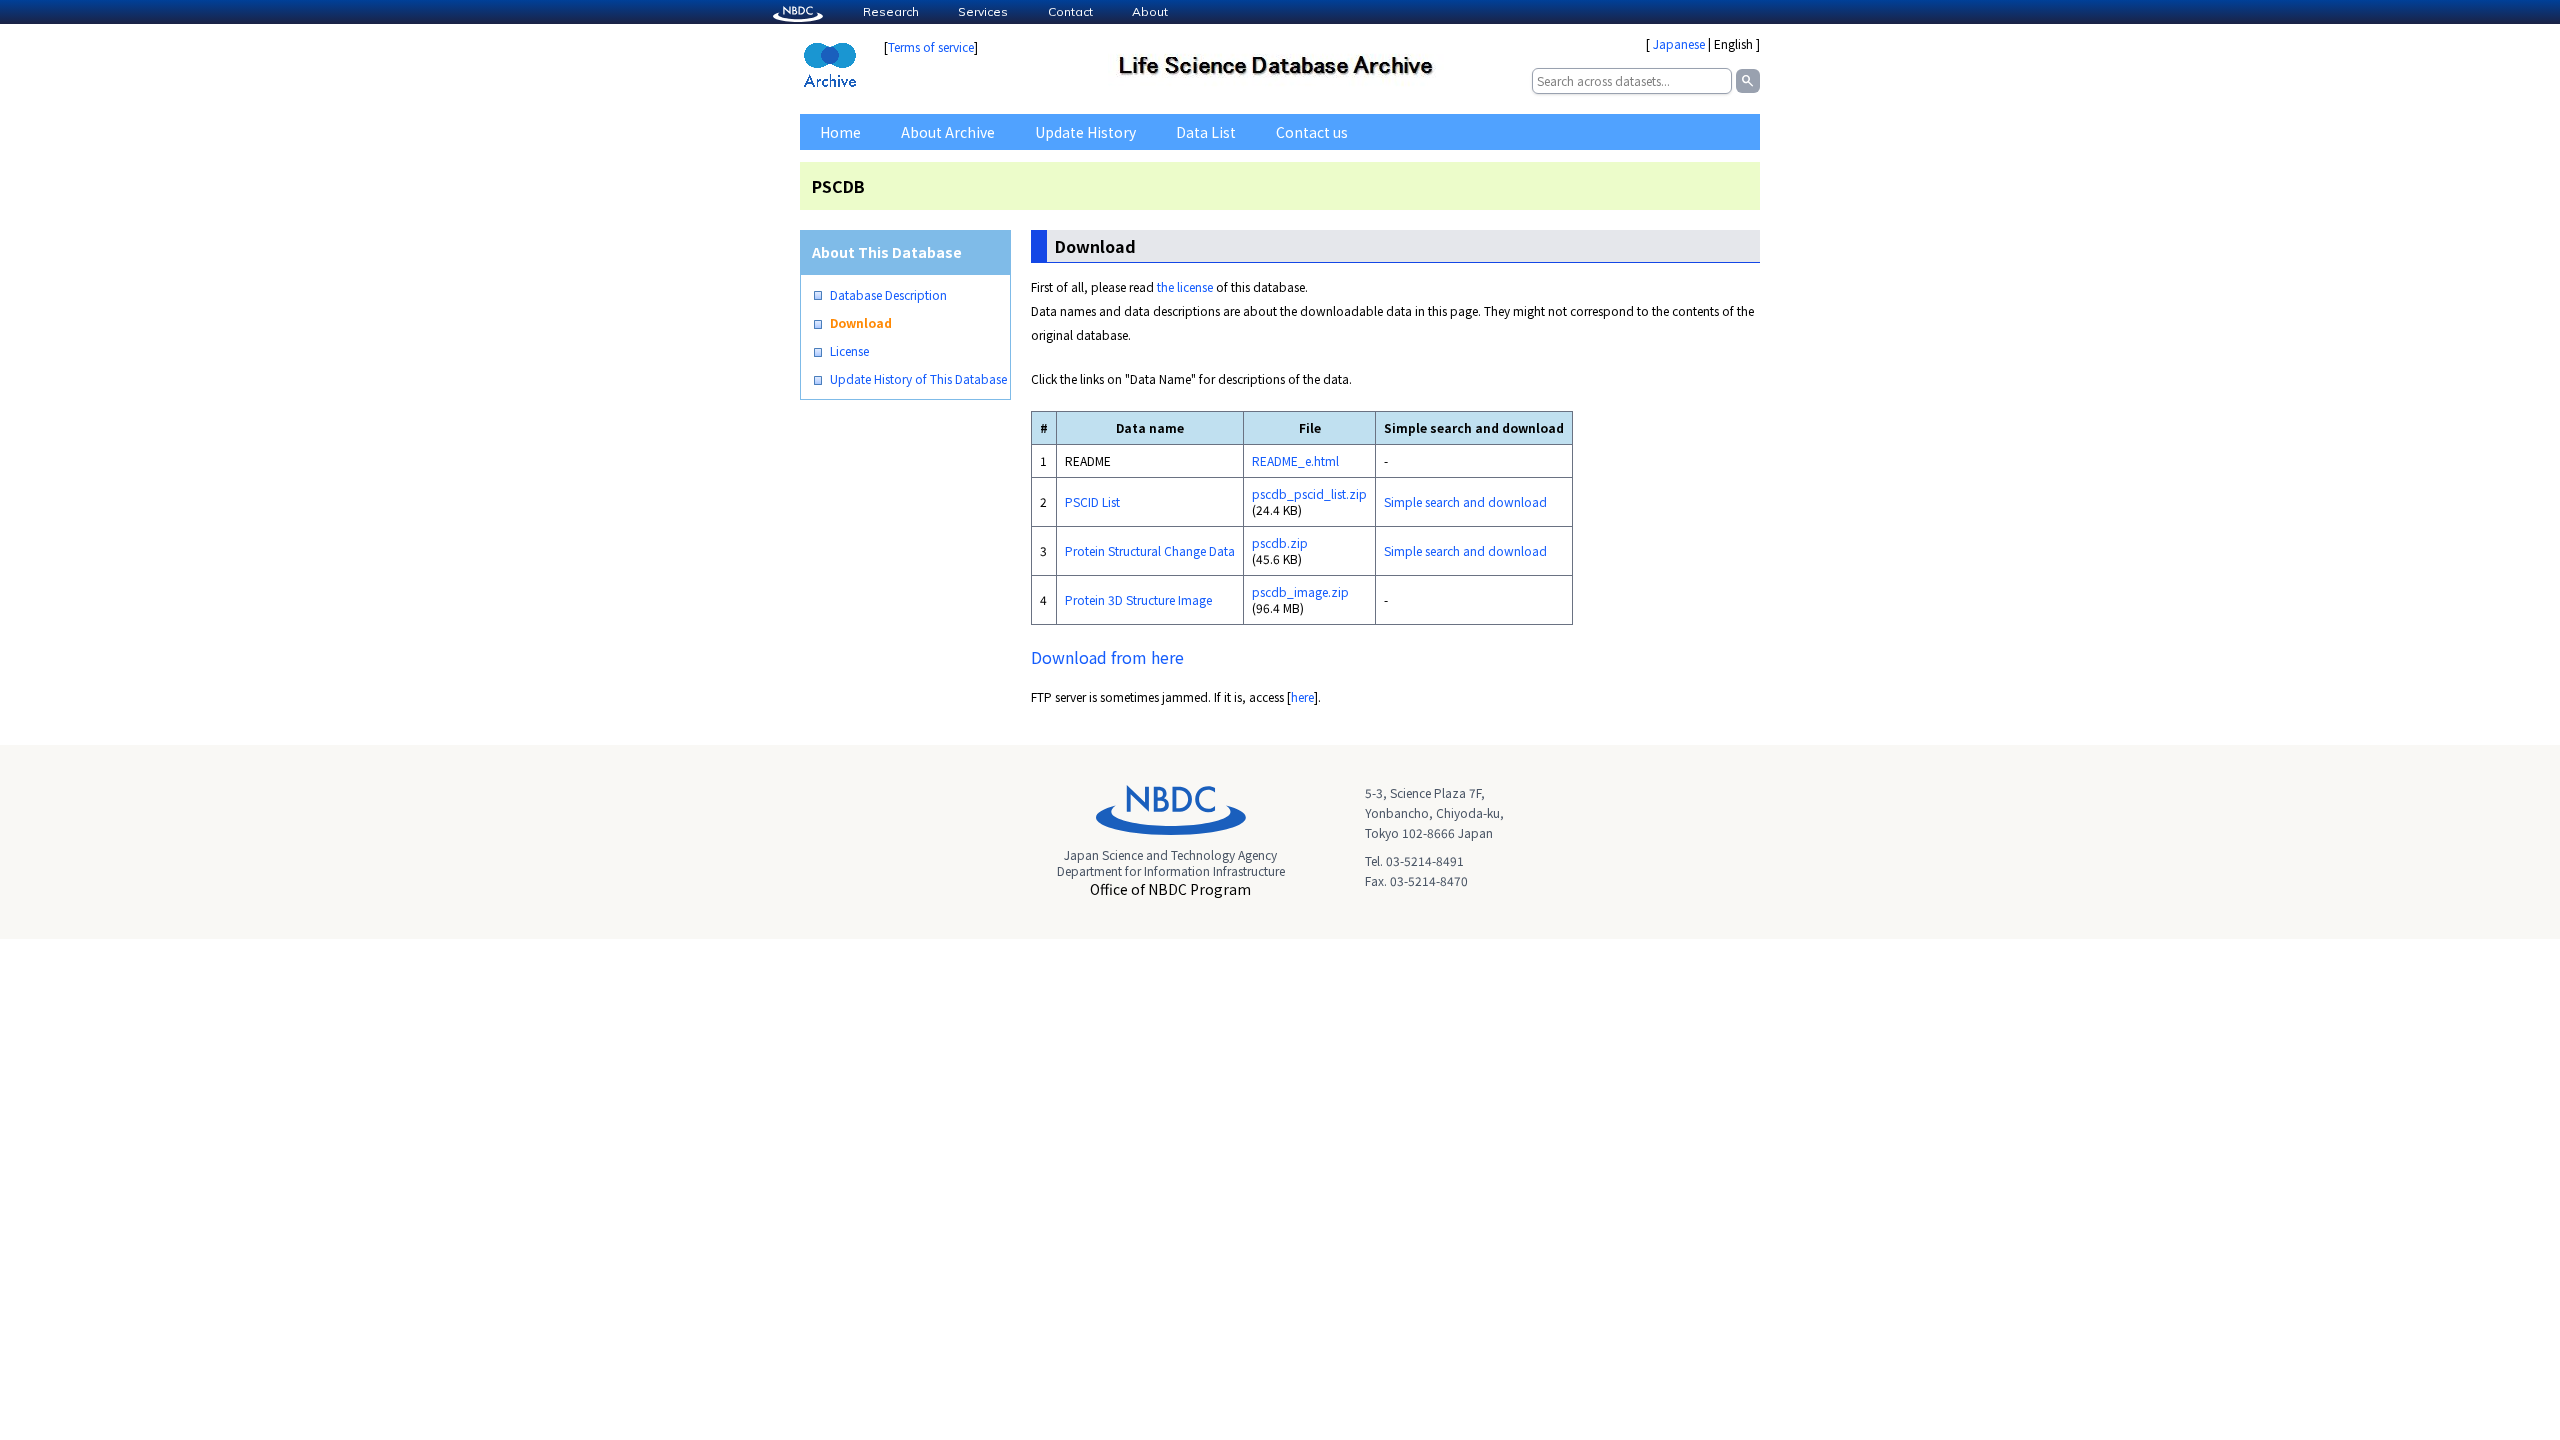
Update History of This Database (918, 379)
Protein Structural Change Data (1150, 550)
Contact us (1312, 132)
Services (983, 11)
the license (1185, 286)
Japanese (1679, 43)
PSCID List (1092, 501)
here (1302, 696)
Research (891, 11)
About (1150, 11)
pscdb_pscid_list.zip (1309, 493)
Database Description (888, 295)
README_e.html (1295, 460)
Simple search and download (1465, 501)
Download (861, 323)
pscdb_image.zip (1300, 591)
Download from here (1107, 657)
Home (840, 132)
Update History (1085, 132)
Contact (1070, 11)
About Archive (948, 132)
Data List (1206, 132)
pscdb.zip (1280, 542)
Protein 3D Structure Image (1138, 599)
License (849, 351)
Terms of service (931, 46)
